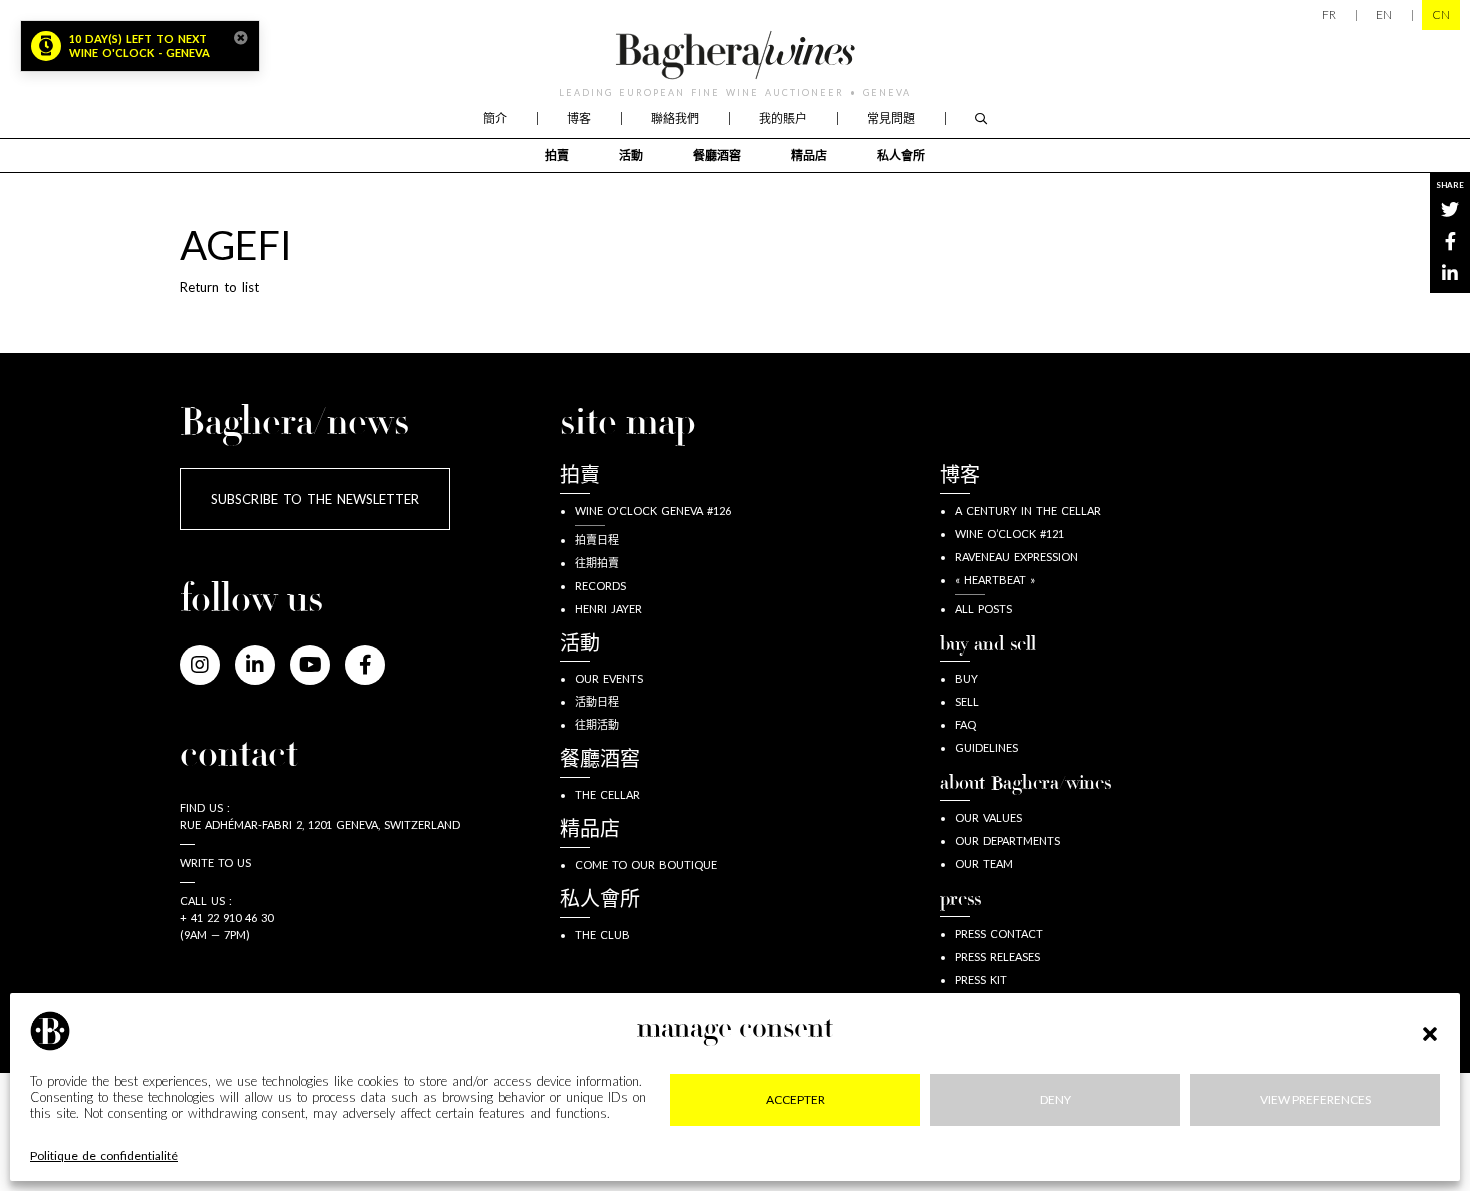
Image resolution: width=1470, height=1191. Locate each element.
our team (984, 863)
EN (1384, 14)
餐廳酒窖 (717, 155)
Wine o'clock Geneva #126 (653, 510)
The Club (602, 934)
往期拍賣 (597, 562)
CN (1441, 14)
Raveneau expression (1016, 556)
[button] (1430, 1031)
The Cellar (607, 794)
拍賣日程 (597, 539)
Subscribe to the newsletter (315, 499)
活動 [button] (631, 155)
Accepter (795, 1099)
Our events (609, 678)
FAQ (965, 724)
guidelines (986, 747)
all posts (983, 608)
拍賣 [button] (557, 155)
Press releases (997, 956)
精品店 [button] (809, 155)
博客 (579, 118)
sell (967, 701)
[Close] (241, 38)
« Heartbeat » (995, 579)
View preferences (1315, 1099)
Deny (1055, 1099)
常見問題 (891, 118)
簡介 (495, 118)
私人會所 (901, 155)
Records (600, 585)
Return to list (219, 287)
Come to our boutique (646, 864)
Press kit (981, 979)
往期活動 (597, 724)
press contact (999, 933)
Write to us (215, 862)
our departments (1007, 840)
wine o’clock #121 (1009, 533)
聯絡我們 (675, 118)
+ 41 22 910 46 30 (226, 917)
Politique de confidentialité (104, 1156)
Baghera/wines (735, 55)
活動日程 (597, 701)
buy (966, 678)
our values (988, 817)
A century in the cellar (1028, 510)
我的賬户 (783, 118)
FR (1329, 14)
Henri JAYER (608, 608)
